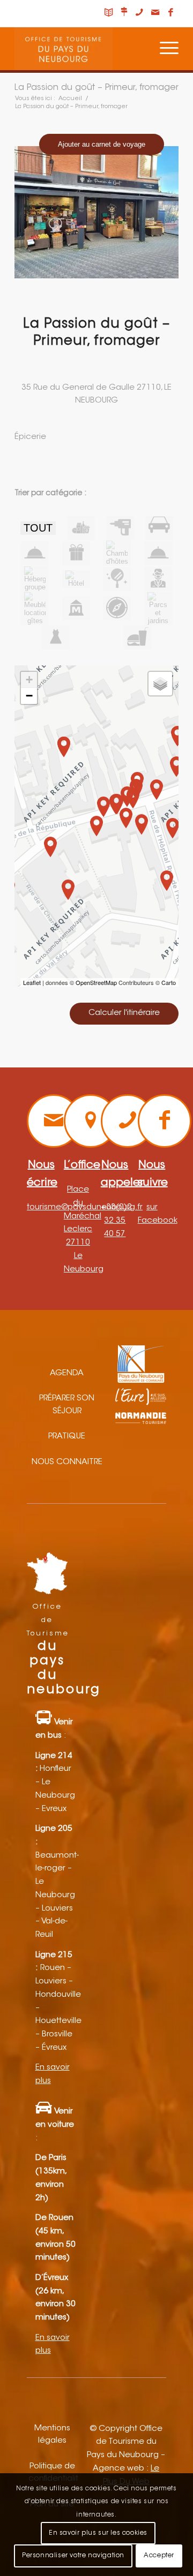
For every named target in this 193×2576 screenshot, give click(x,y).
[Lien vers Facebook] (170, 13)
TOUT (38, 528)
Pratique (67, 1437)
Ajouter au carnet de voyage (102, 144)
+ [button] (29, 680)
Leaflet (32, 982)
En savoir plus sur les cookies (98, 2533)
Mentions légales (52, 2435)
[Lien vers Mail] (155, 13)
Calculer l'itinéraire (124, 1013)
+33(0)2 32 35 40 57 (116, 1221)
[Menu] (164, 49)
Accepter (159, 2556)
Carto (169, 982)
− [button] (29, 696)
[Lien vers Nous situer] (124, 13)
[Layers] (160, 684)
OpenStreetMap (96, 982)
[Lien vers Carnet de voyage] (108, 13)
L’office (82, 1165)
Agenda (67, 1373)
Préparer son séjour (67, 1405)
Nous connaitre (67, 1462)
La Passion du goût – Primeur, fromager (96, 88)
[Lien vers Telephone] (139, 13)
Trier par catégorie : (50, 494)
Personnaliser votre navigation (73, 2556)
